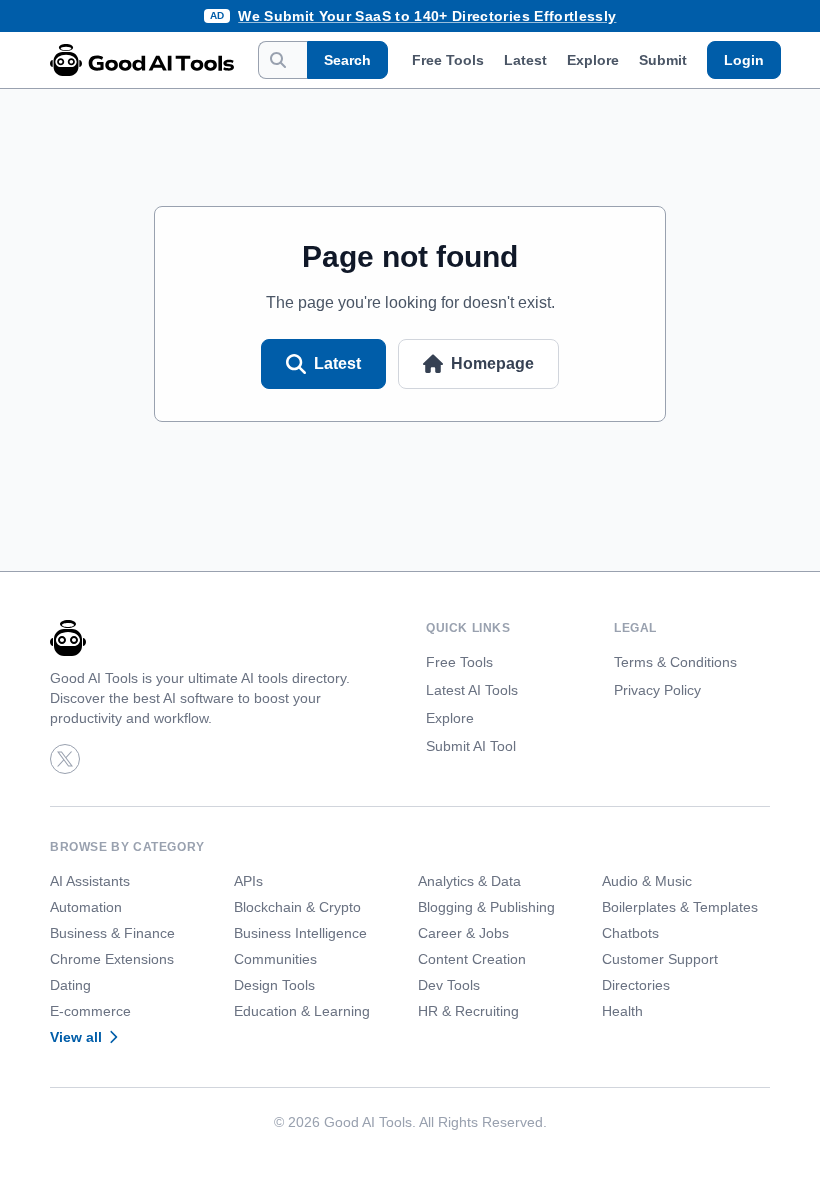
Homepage (492, 363)
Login (744, 60)
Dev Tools (449, 985)
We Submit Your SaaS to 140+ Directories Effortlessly (427, 16)
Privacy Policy (657, 690)
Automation (86, 907)
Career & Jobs (463, 933)
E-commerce (90, 1011)
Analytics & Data (469, 881)
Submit (663, 60)
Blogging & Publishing (486, 907)
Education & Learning (302, 1011)
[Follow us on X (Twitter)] (65, 759)
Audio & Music (647, 881)
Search (347, 60)
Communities (275, 959)
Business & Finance (112, 933)
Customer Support (660, 959)
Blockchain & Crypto (297, 907)
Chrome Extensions (112, 959)
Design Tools (274, 985)
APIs (248, 881)
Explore (593, 60)
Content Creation (472, 959)
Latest (525, 60)
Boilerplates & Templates (680, 907)
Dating (70, 985)
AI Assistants (90, 881)
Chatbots (630, 933)
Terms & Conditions (675, 662)
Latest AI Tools (472, 690)
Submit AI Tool (471, 746)
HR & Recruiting (468, 1011)
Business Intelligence (300, 933)
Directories (636, 985)
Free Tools (448, 60)
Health (622, 1011)
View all (76, 1037)
